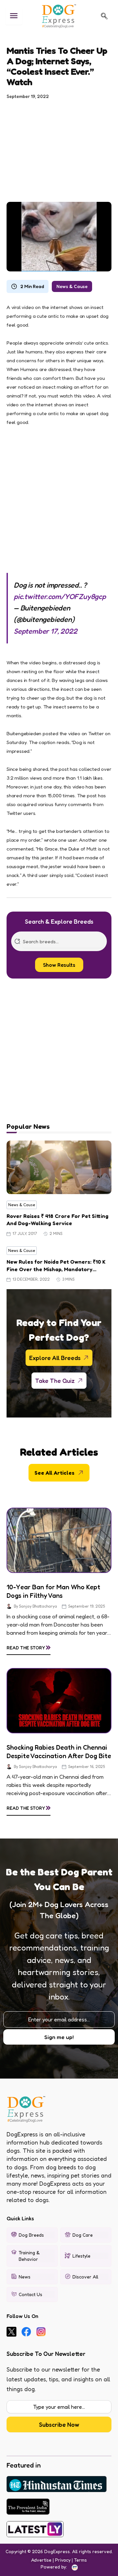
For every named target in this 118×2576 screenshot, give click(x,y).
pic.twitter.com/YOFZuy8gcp (60, 596)
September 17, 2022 (45, 631)
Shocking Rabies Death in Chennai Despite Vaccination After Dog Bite (59, 1752)
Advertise (41, 2560)
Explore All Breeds (55, 1358)
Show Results (59, 965)
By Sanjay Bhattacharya (35, 1606)
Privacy (63, 2560)
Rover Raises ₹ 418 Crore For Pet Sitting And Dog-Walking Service (58, 1220)
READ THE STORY (29, 1646)
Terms (80, 2560)
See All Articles (54, 1473)
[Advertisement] (59, 147)
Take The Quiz (55, 1381)
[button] (104, 16)
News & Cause (72, 286)
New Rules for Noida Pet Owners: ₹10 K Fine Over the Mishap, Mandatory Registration (56, 1266)
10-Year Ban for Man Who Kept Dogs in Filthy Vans (53, 1591)
